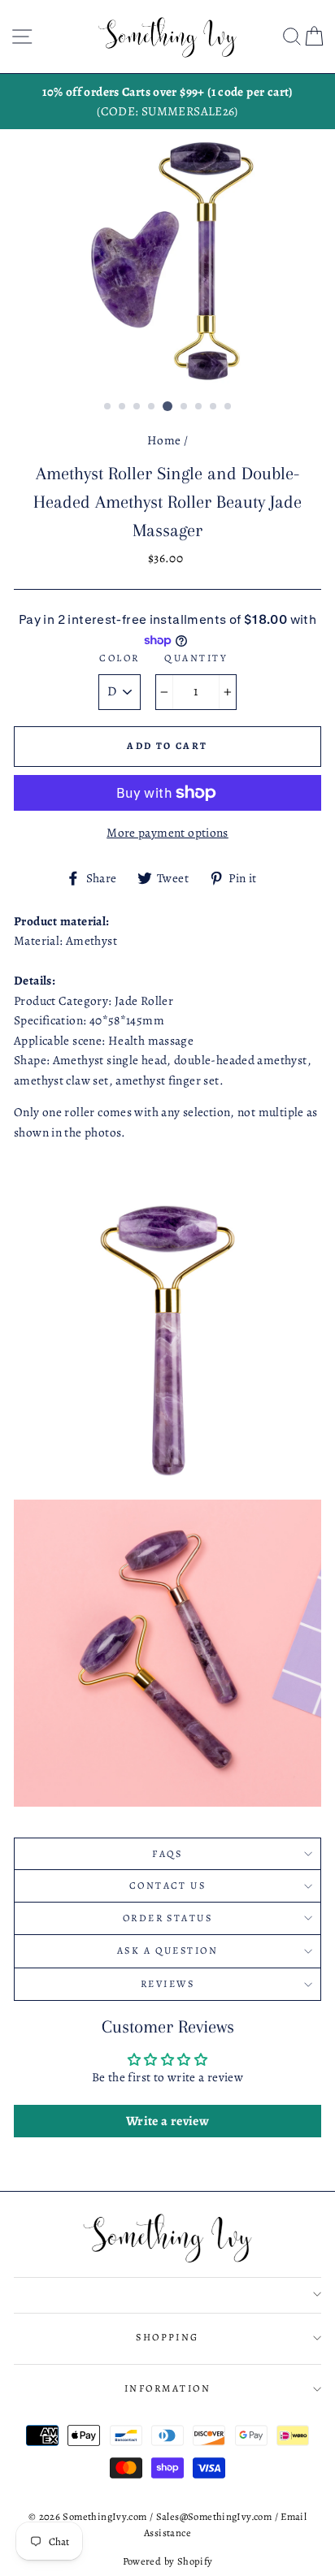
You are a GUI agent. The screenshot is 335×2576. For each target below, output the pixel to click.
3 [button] (137, 407)
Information (167, 2388)
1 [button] (108, 407)
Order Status (167, 1918)
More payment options (167, 832)
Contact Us (167, 1885)
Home (164, 440)
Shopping (167, 2337)
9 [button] (228, 407)
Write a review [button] (167, 2121)
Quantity (196, 658)
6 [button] (185, 407)
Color (119, 658)
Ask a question (167, 1950)
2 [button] (123, 407)
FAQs (167, 1854)
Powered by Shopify (168, 2561)
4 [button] (152, 407)
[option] (167, 102)
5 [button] (167, 406)
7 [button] (199, 407)
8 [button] (214, 407)
